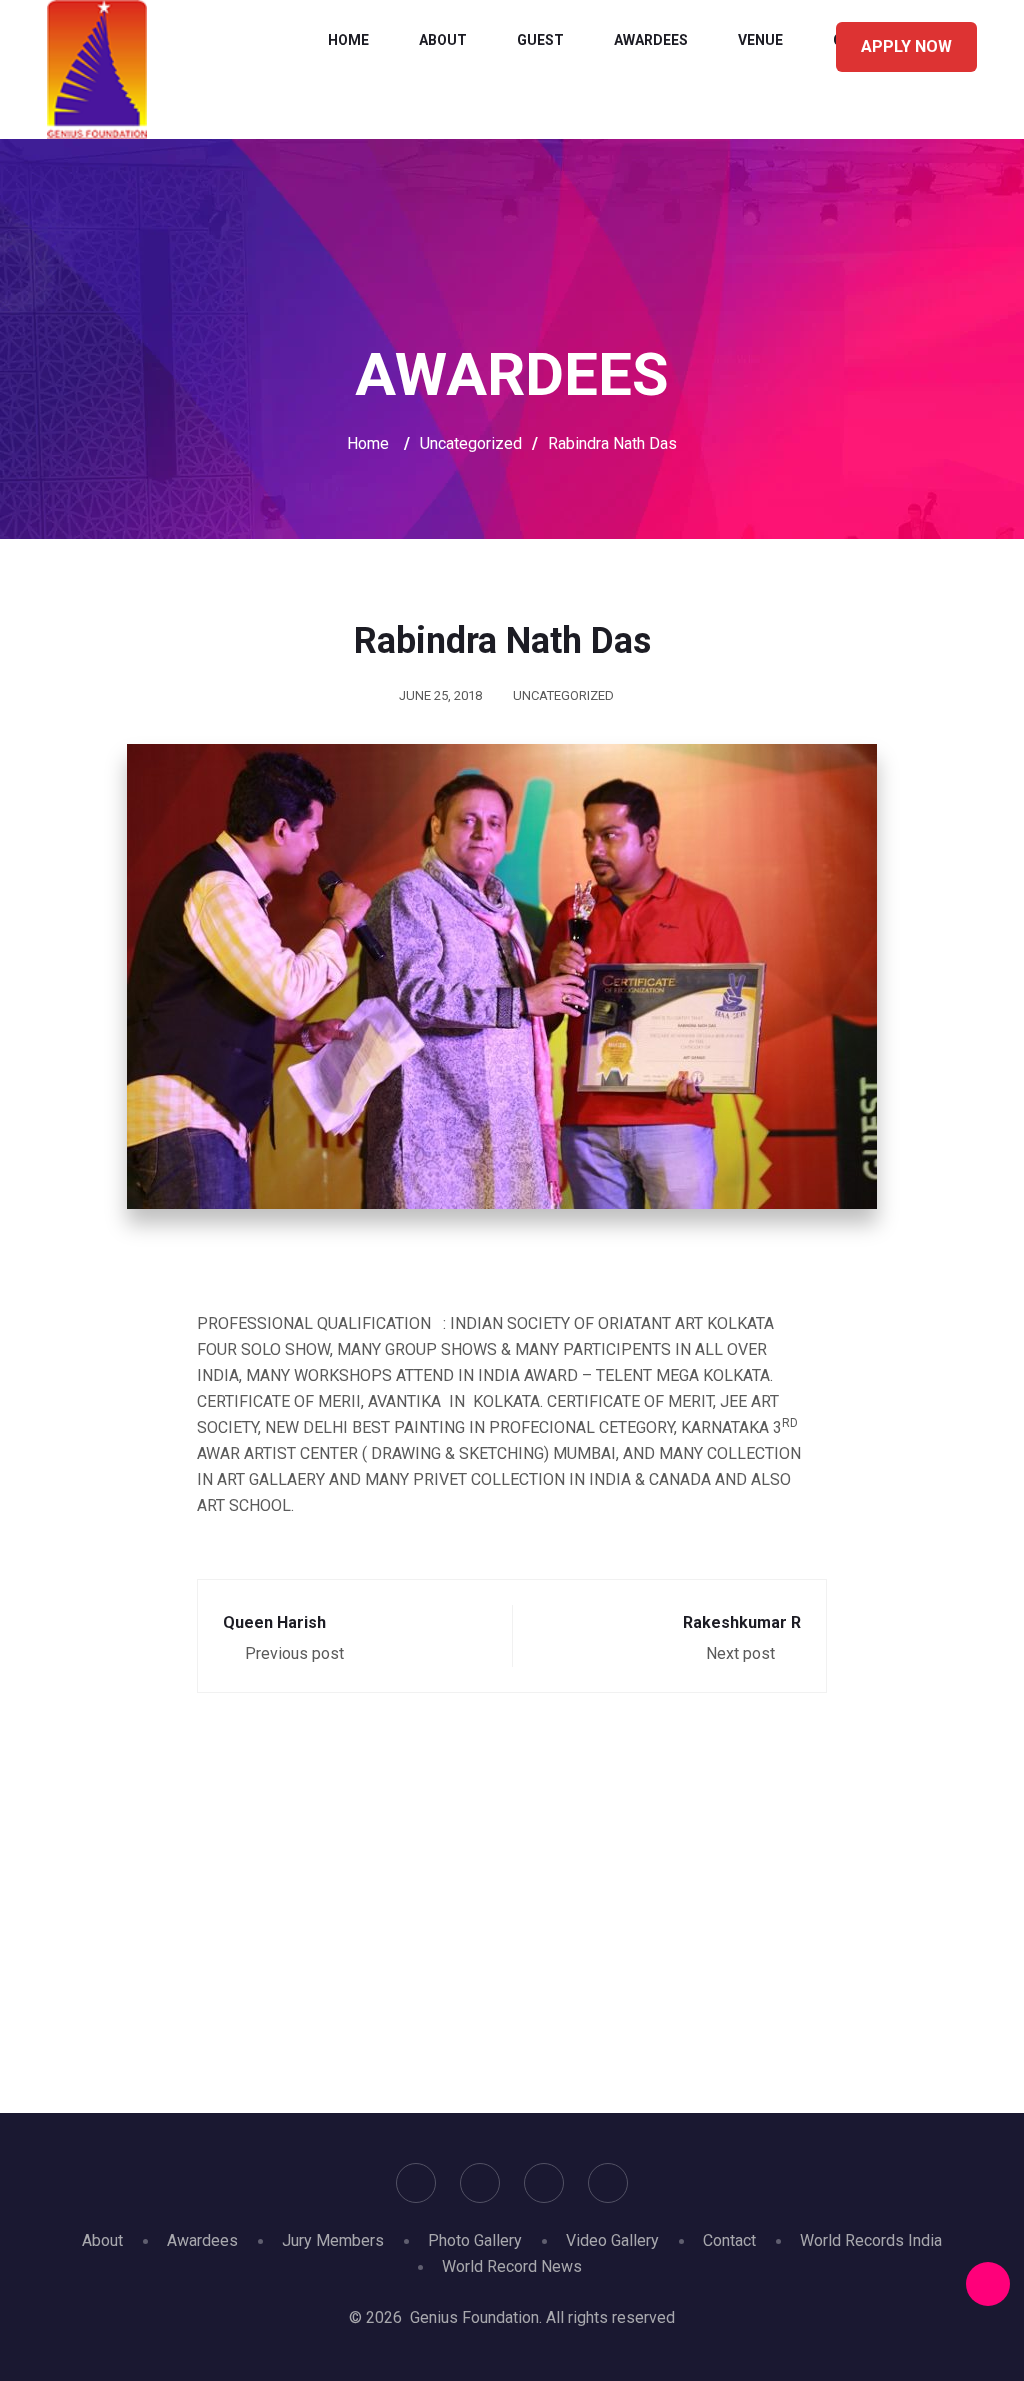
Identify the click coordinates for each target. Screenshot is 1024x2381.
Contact (729, 2240)
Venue (760, 40)
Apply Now (906, 46)
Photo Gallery (475, 2240)
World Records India (871, 2240)
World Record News (512, 2266)
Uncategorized (563, 695)
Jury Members (333, 2240)
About (443, 40)
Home (348, 40)
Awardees (651, 40)
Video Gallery (612, 2240)
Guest (540, 40)
